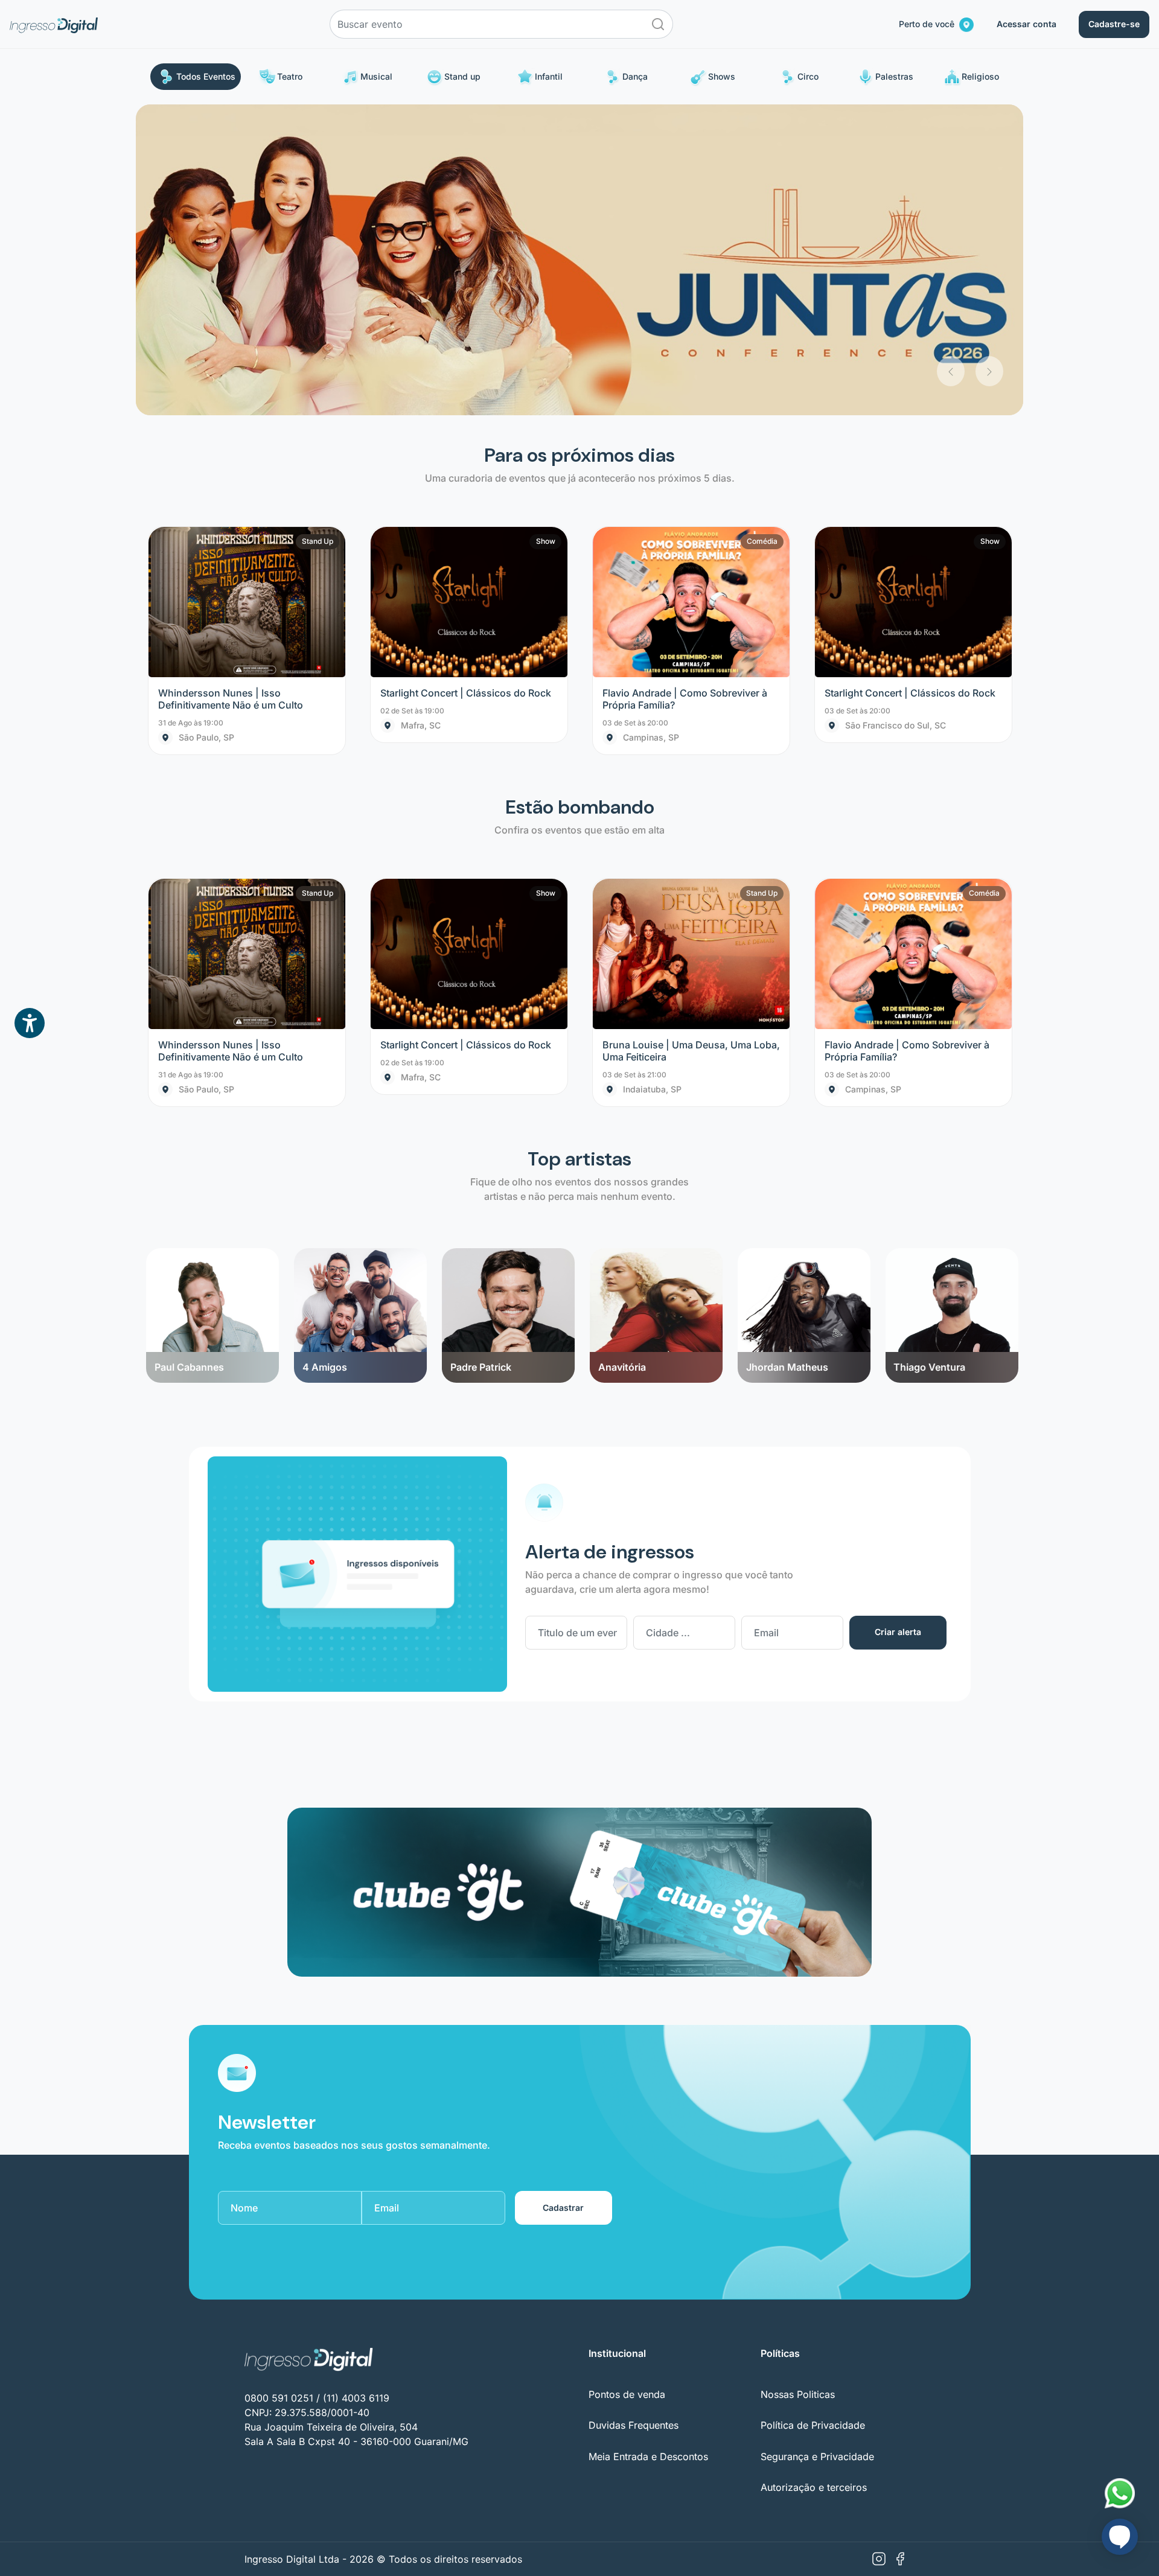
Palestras (894, 76)
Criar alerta (898, 1321)
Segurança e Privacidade (817, 2146)
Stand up (462, 76)
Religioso (980, 76)
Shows (722, 76)
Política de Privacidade (813, 2115)
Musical (376, 76)
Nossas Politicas (798, 2083)
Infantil (549, 76)
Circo (808, 76)
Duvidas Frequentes (634, 2115)
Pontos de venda (627, 2083)
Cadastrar (563, 1897)
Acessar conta (1026, 24)
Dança (635, 76)
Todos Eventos (206, 76)
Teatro (290, 76)
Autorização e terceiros (814, 2176)
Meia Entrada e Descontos (648, 2146)
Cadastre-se (1114, 24)
